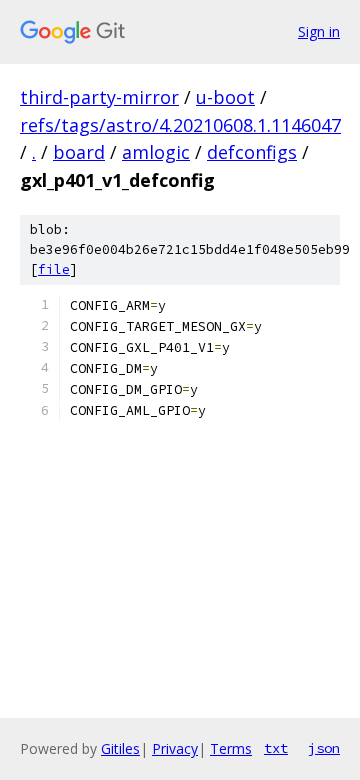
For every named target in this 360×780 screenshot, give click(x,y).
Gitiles (120, 748)
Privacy (175, 748)
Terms (231, 748)
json (324, 748)
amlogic (156, 152)
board (79, 152)
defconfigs (252, 152)
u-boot (225, 97)
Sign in (319, 31)
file (54, 269)
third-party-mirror (99, 97)
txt (276, 748)
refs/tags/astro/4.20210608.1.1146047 (180, 125)
